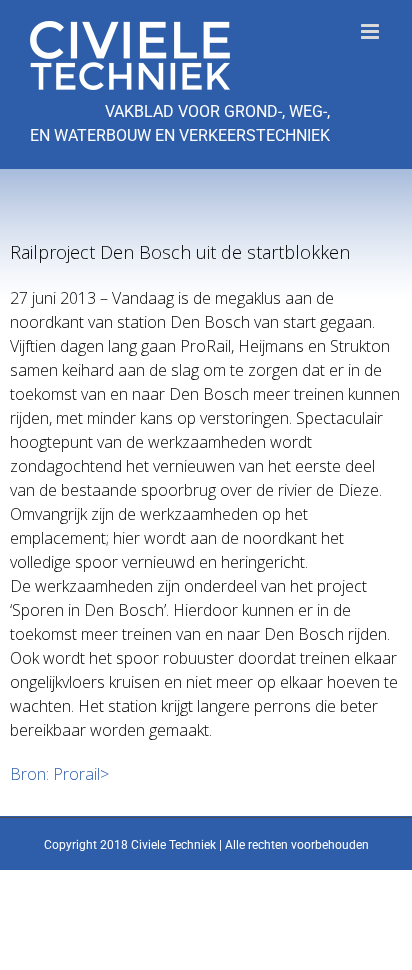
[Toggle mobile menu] (371, 31)
